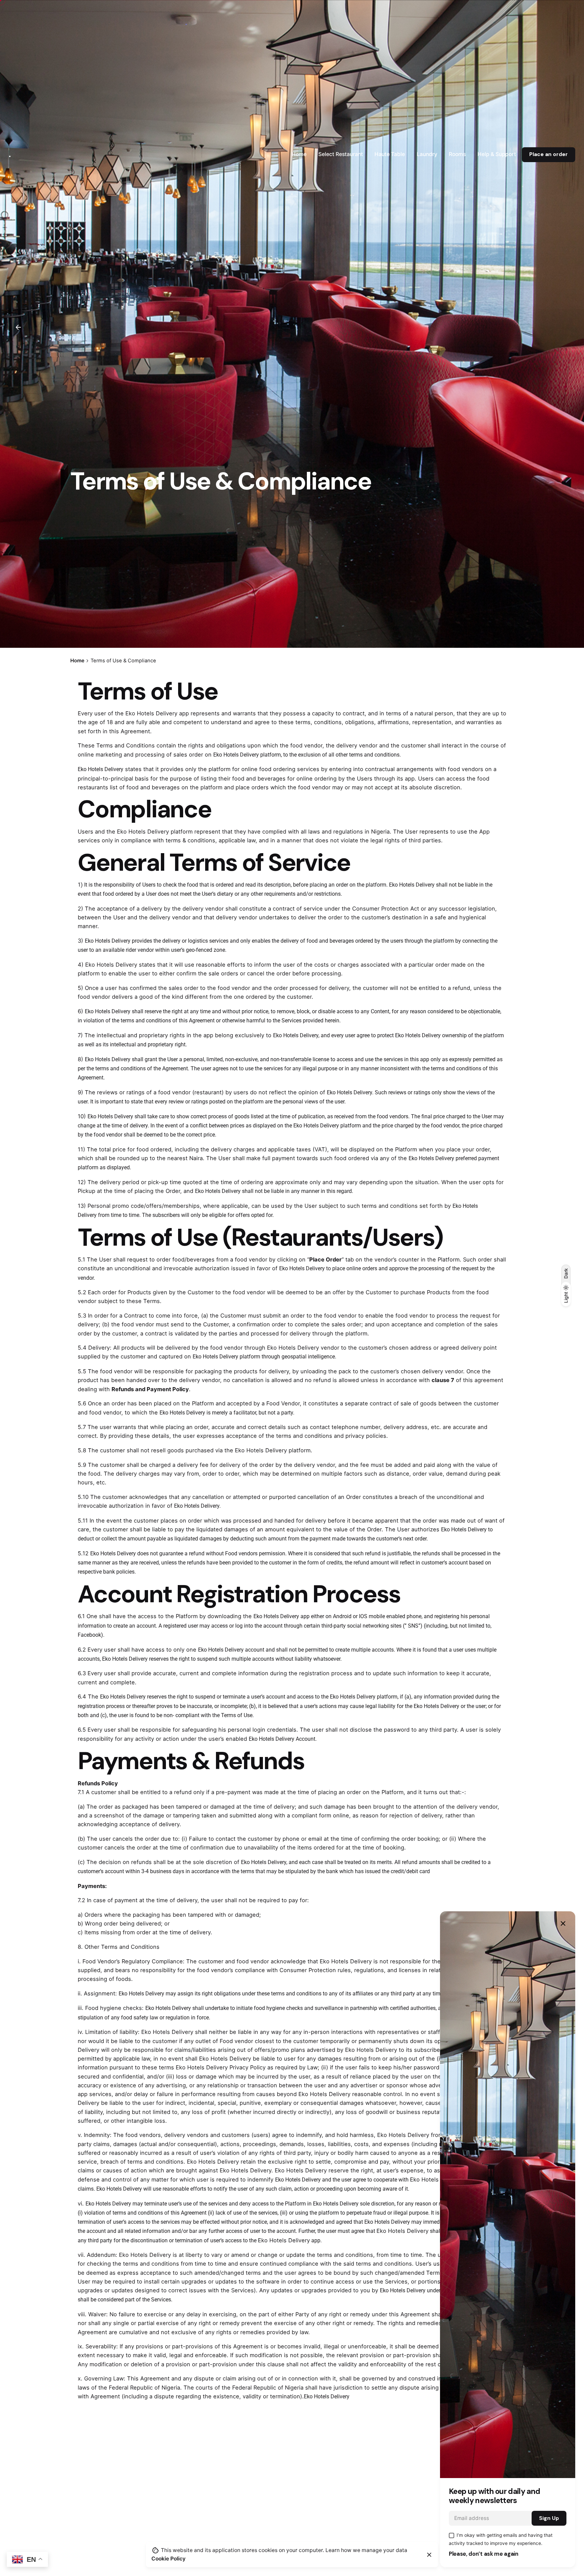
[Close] (429, 2555)
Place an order (549, 154)
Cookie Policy (168, 2559)
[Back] (18, 327)
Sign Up (549, 2518)
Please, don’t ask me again (484, 2554)
